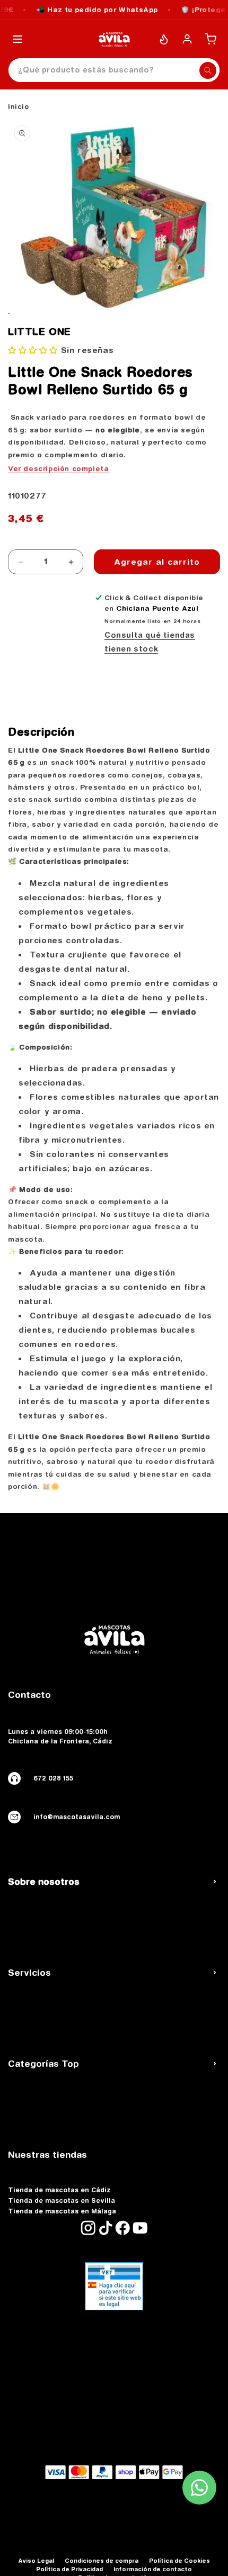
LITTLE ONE (40, 332)
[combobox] (114, 70)
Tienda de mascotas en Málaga (62, 2211)
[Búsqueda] (208, 70)
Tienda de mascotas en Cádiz (59, 2190)
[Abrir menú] (17, 39)
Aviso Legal (36, 2560)
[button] (34, 350)
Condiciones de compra (102, 2560)
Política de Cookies (179, 2560)
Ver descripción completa (58, 468)
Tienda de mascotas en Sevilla (62, 2201)
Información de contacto (153, 2569)
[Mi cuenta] (187, 39)
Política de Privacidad (69, 2569)
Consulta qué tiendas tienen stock (150, 642)
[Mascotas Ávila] (114, 39)
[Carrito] (211, 39)
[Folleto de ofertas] (164, 39)
